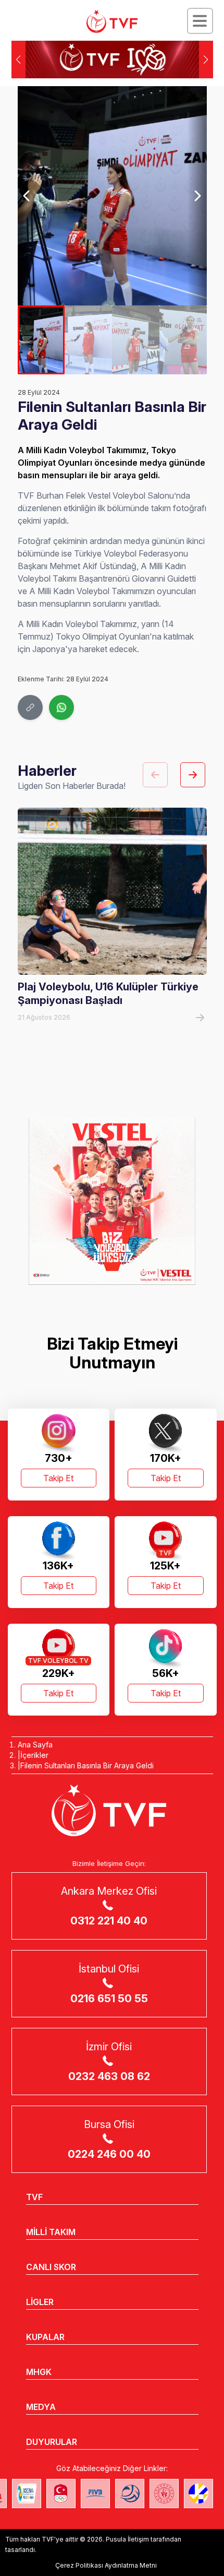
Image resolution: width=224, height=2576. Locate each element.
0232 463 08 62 (109, 2076)
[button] (206, 60)
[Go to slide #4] (183, 340)
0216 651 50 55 (109, 1999)
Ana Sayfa (35, 1745)
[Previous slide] (27, 196)
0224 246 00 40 (109, 2154)
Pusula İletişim (127, 2539)
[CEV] (198, 2494)
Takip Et (58, 1478)
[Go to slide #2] (88, 340)
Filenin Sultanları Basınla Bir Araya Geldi (87, 1765)
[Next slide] (197, 196)
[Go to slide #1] (41, 340)
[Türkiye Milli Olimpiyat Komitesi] (61, 2494)
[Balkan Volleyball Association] (130, 2494)
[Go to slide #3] (136, 340)
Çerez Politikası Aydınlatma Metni (106, 2565)
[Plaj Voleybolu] (27, 2494)
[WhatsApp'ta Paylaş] (61, 707)
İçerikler (34, 1755)
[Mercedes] (112, 1201)
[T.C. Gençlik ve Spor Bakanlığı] (164, 2494)
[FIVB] (95, 2494)
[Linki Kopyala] (30, 707)
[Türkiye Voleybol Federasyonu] (112, 21)
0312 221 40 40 (109, 1921)
